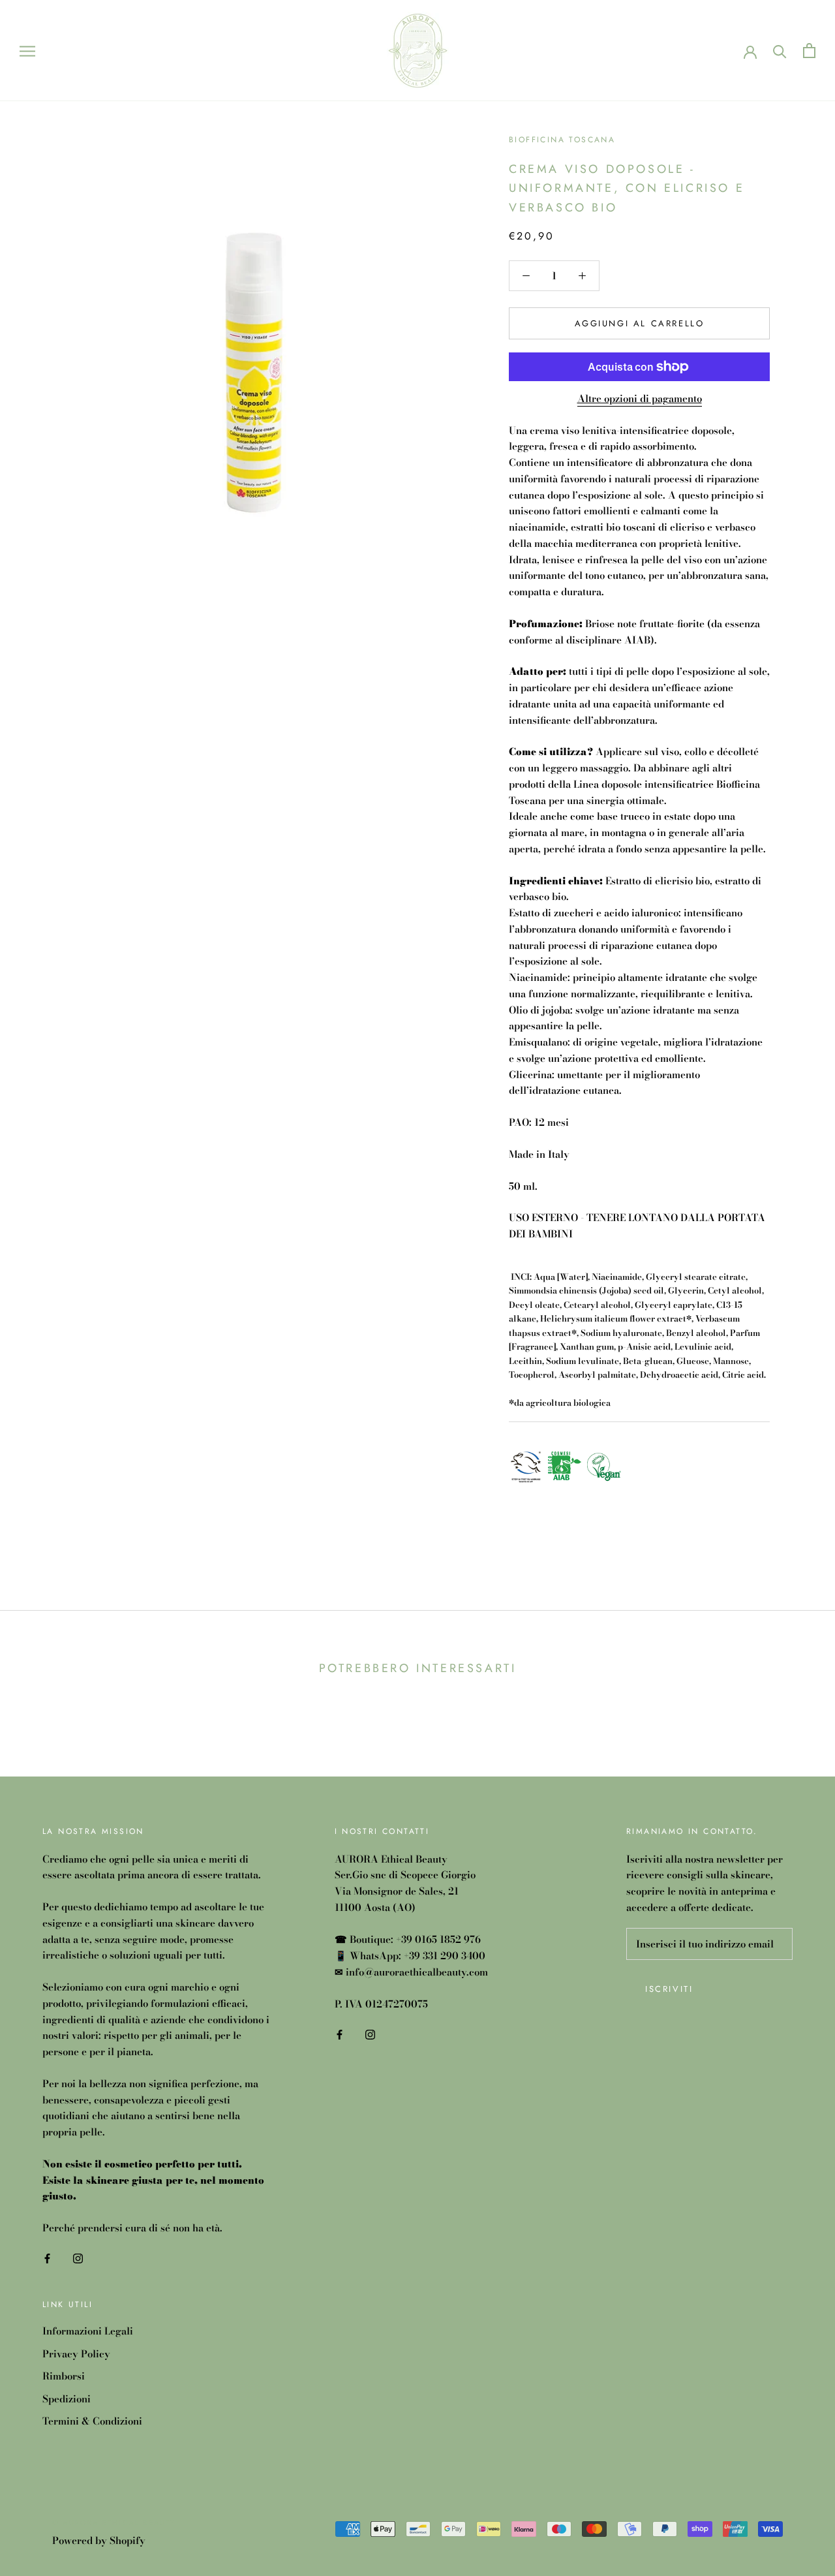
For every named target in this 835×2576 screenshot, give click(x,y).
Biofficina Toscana (562, 140)
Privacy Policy (76, 2354)
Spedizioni (67, 2399)
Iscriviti (669, 1989)
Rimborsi (64, 2376)
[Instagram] (78, 2258)
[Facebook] (47, 2258)
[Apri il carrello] (809, 51)
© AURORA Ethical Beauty (114, 2522)
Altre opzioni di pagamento (640, 398)
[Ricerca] (780, 51)
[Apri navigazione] (27, 50)
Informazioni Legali (88, 2331)
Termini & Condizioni (92, 2421)
